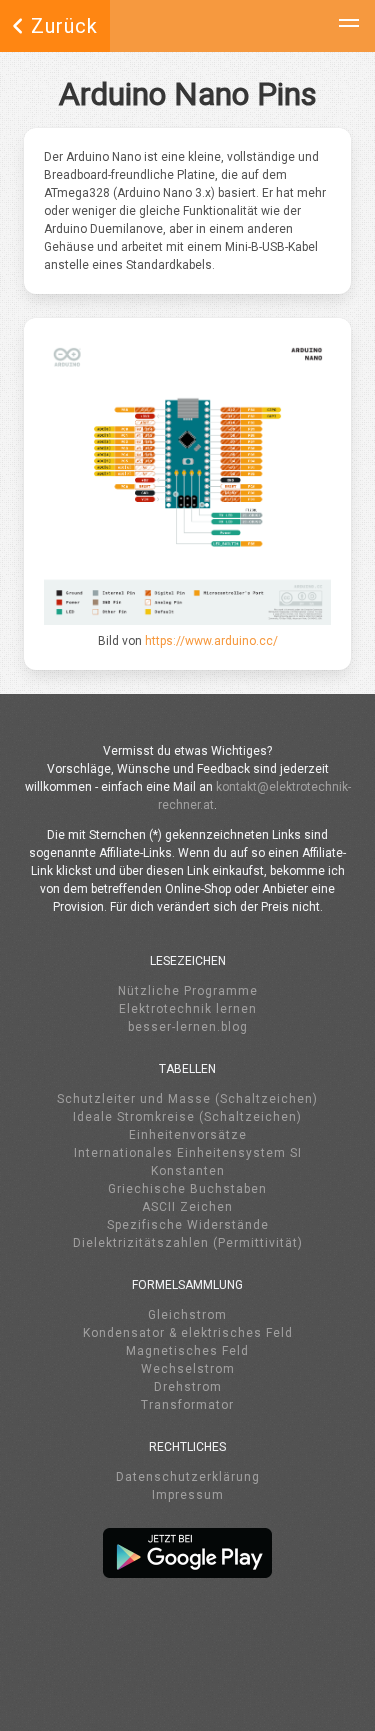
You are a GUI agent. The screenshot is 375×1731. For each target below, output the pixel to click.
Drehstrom (188, 1387)
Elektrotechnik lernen (188, 1009)
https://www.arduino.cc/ (211, 641)
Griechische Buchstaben (187, 1189)
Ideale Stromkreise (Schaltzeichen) (187, 1117)
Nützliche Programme (188, 991)
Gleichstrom (187, 1315)
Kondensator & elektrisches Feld (188, 1333)
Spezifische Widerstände (188, 1225)
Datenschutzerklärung (188, 1477)
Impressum (188, 1495)
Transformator (187, 1405)
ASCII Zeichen (187, 1207)
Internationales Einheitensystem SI (188, 1153)
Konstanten (188, 1171)
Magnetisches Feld (187, 1351)
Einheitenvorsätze (188, 1135)
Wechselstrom (188, 1369)
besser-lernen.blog (188, 1027)
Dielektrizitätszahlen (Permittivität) (188, 1243)
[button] (349, 26)
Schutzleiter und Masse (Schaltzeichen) (187, 1099)
